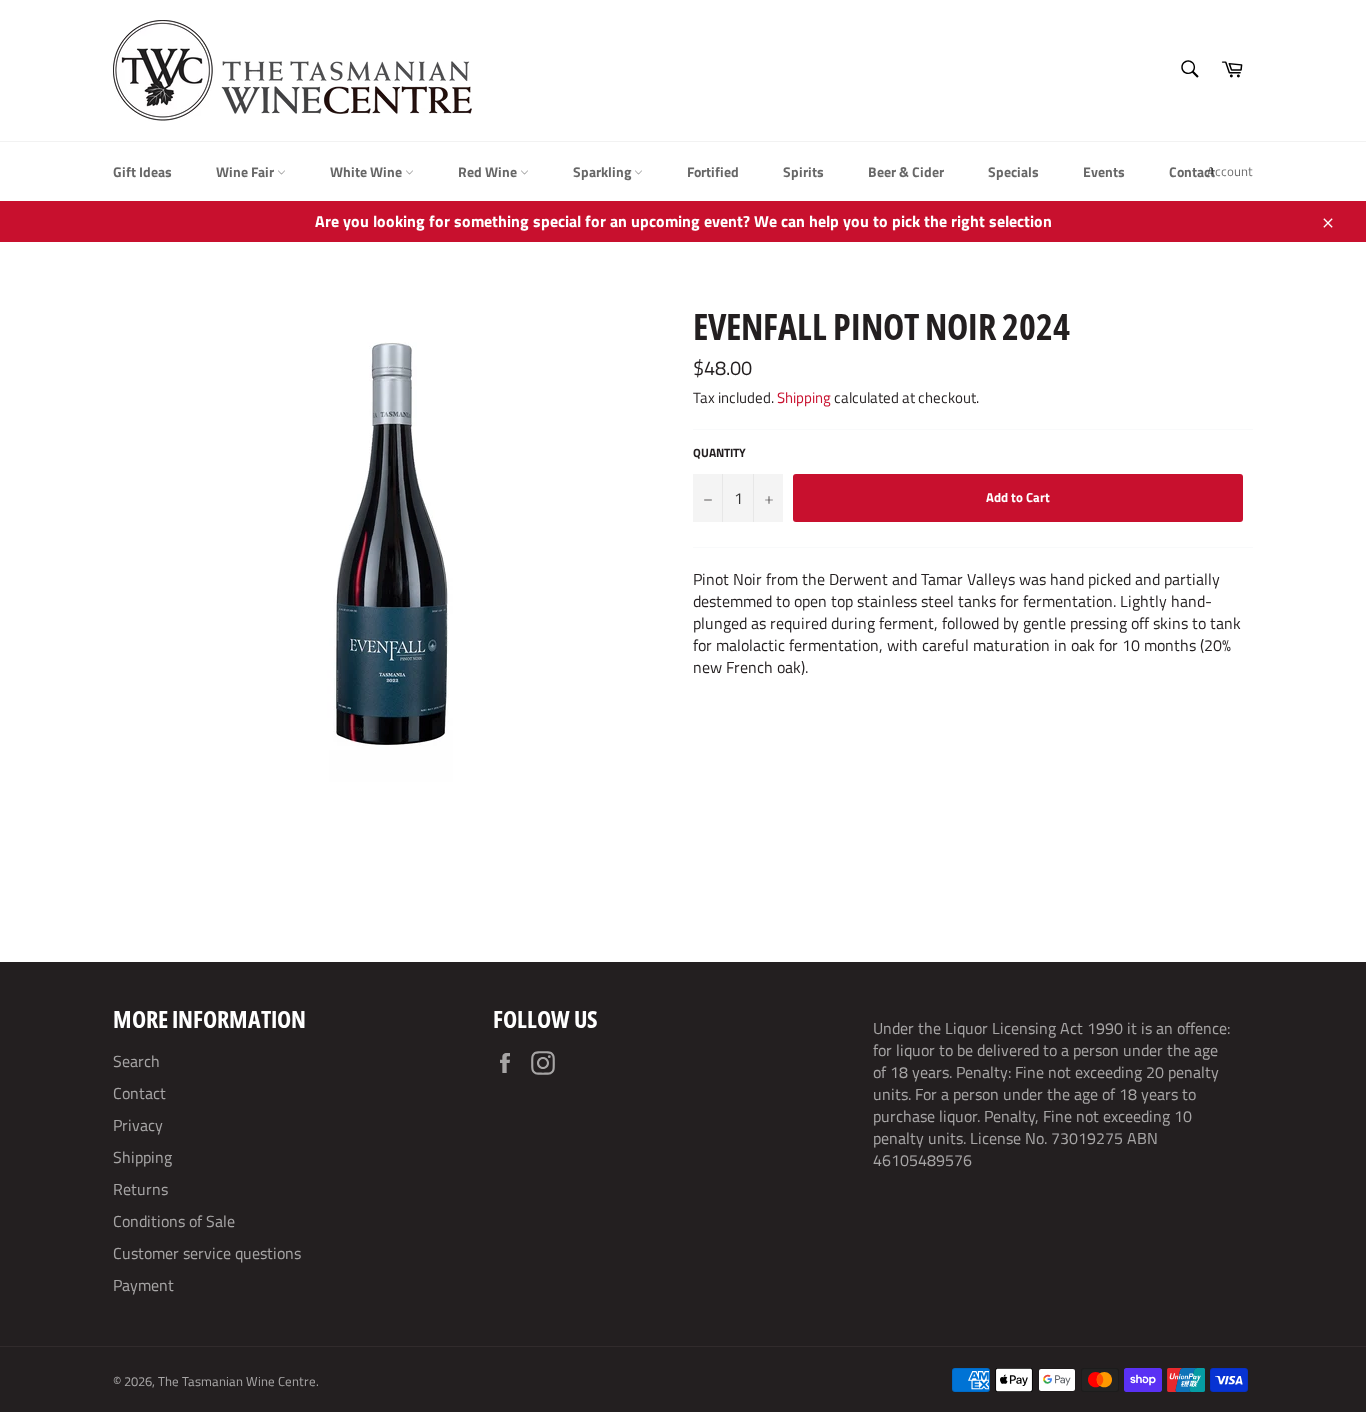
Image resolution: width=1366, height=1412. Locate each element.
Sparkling (603, 171)
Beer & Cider (906, 171)
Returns (140, 1189)
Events (1104, 171)
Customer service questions (207, 1253)
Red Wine (489, 171)
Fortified (713, 171)
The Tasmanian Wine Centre (237, 1381)
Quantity (719, 453)
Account (1230, 171)
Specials (1013, 171)
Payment (143, 1285)
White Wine (367, 171)
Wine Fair (246, 171)
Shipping (804, 397)
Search (136, 1061)
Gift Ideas (142, 171)
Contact (1192, 171)
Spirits (803, 171)
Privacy (138, 1125)
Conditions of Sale (174, 1221)
